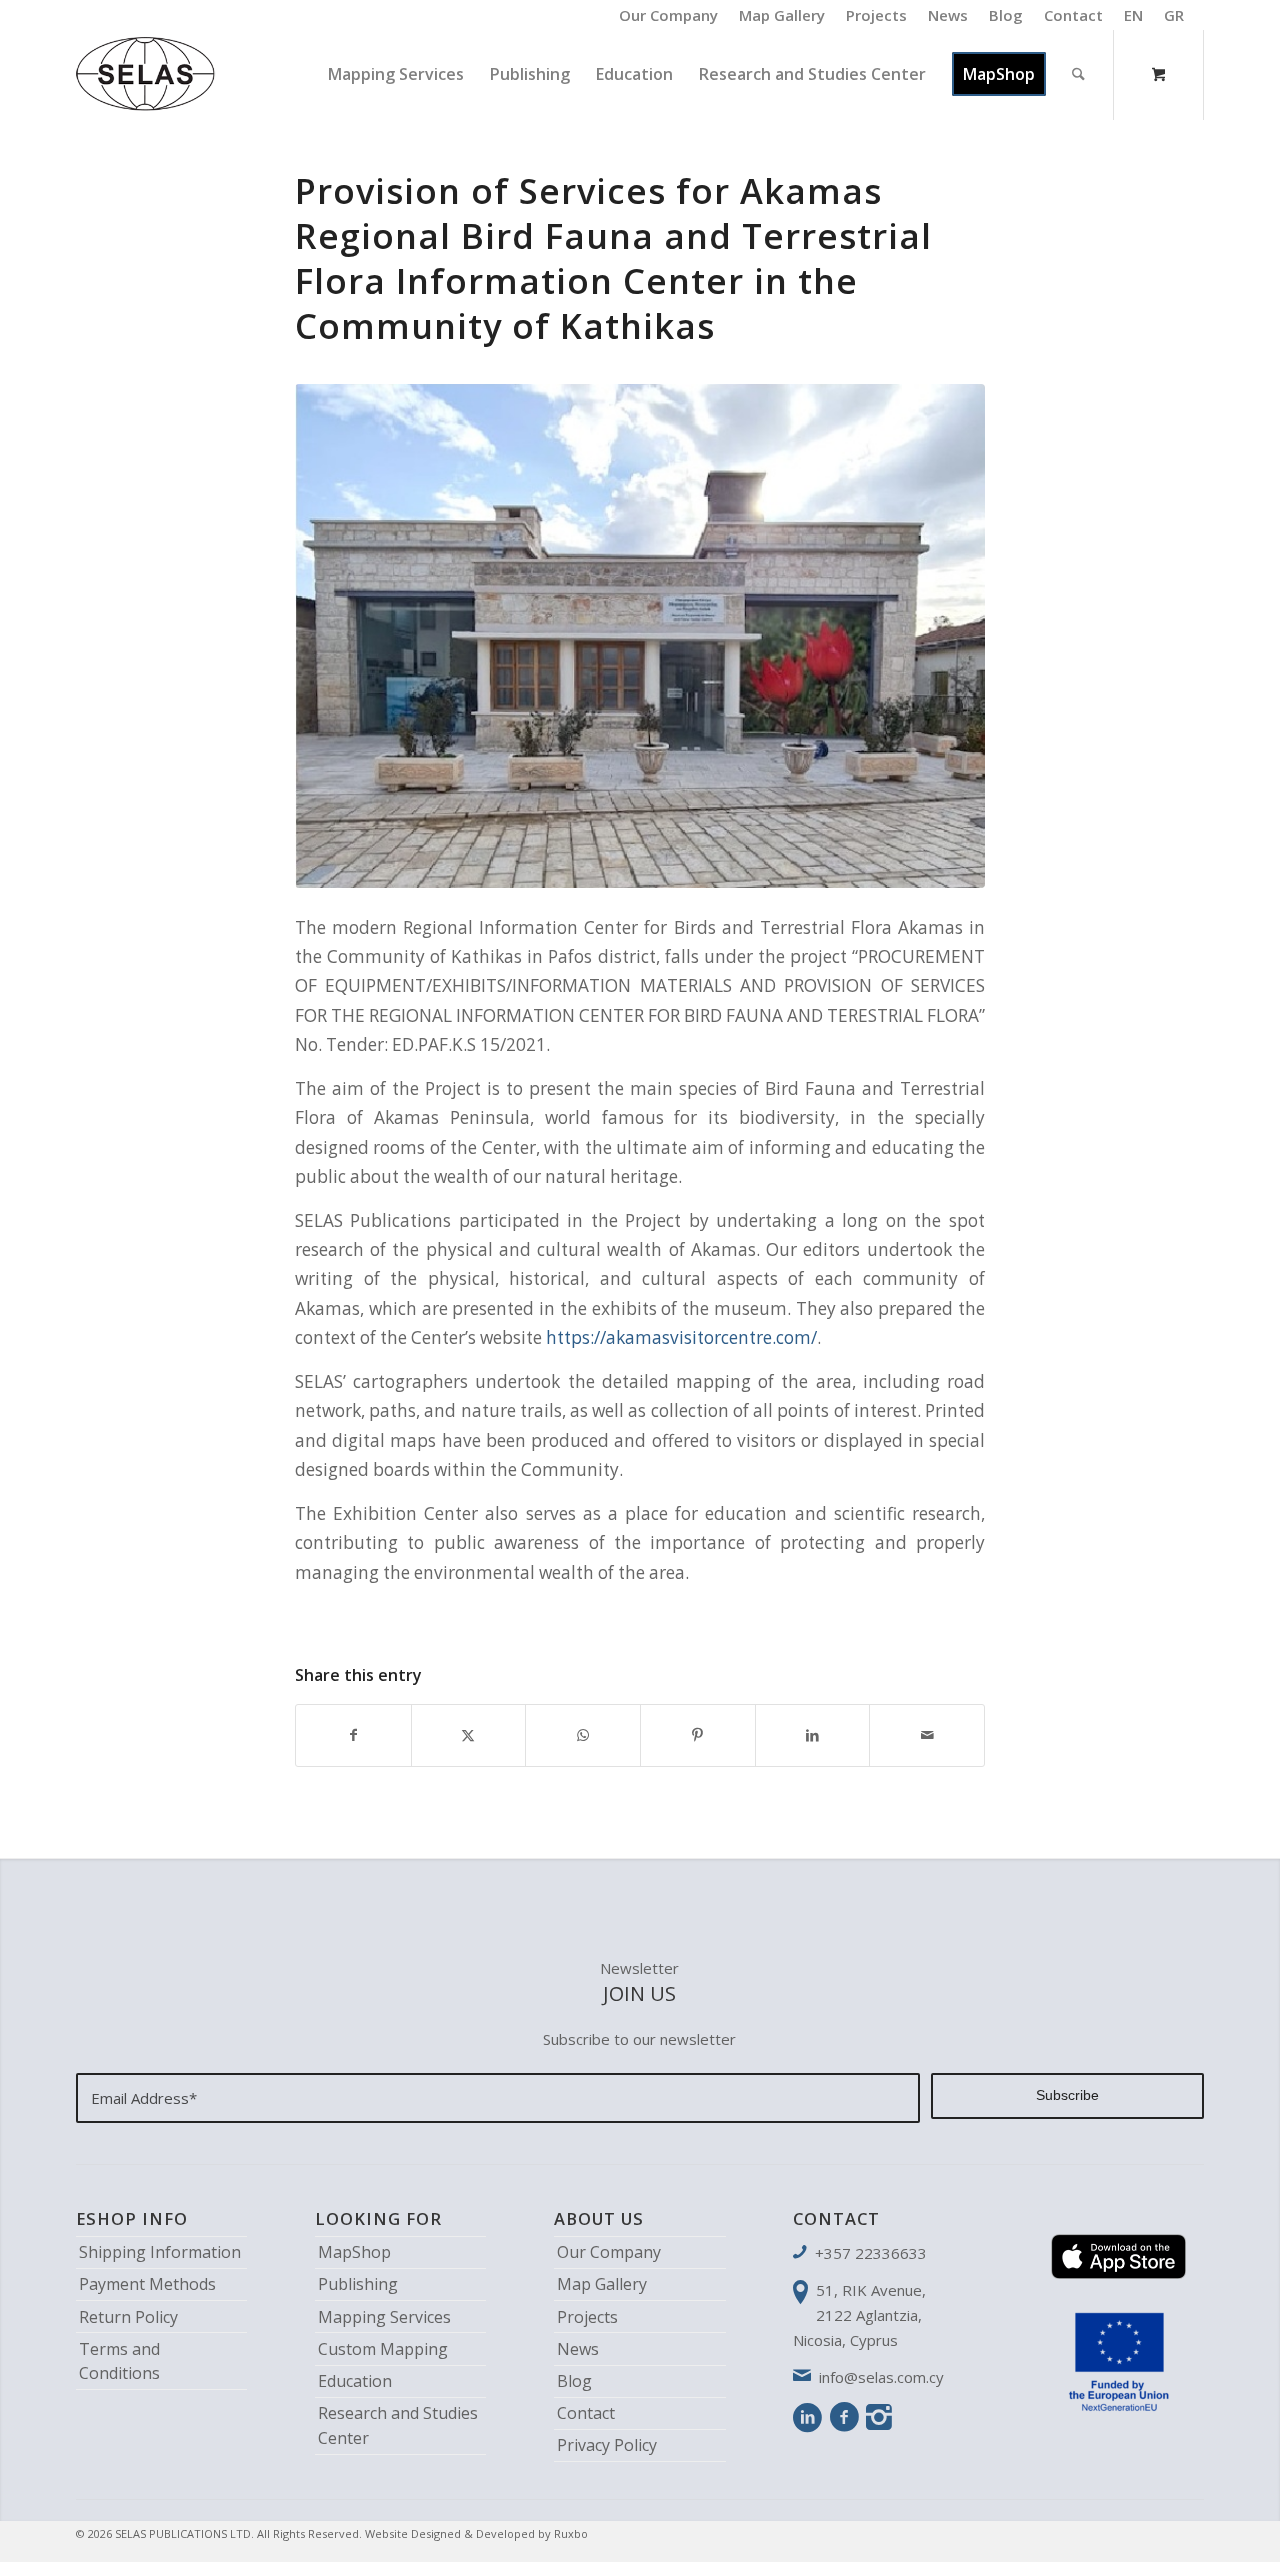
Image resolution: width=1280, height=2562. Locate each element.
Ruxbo (571, 2533)
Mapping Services (384, 2317)
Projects (876, 15)
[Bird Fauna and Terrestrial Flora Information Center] (640, 636)
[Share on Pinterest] (698, 1735)
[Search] (1078, 74)
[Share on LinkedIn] (813, 1735)
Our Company (668, 15)
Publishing (358, 2284)
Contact (1073, 15)
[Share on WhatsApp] (583, 1735)
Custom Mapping (383, 2349)
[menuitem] (669, 15)
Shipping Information (160, 2252)
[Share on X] (469, 1735)
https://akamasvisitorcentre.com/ (681, 1337)
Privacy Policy (607, 2445)
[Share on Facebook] (353, 1735)
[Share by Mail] (927, 1735)
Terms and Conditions (119, 2361)
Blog (1006, 15)
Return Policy (128, 2317)
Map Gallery (782, 15)
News (948, 15)
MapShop (354, 2252)
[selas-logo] (146, 74)
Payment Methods (147, 2284)
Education (355, 2381)
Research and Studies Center (398, 2425)
